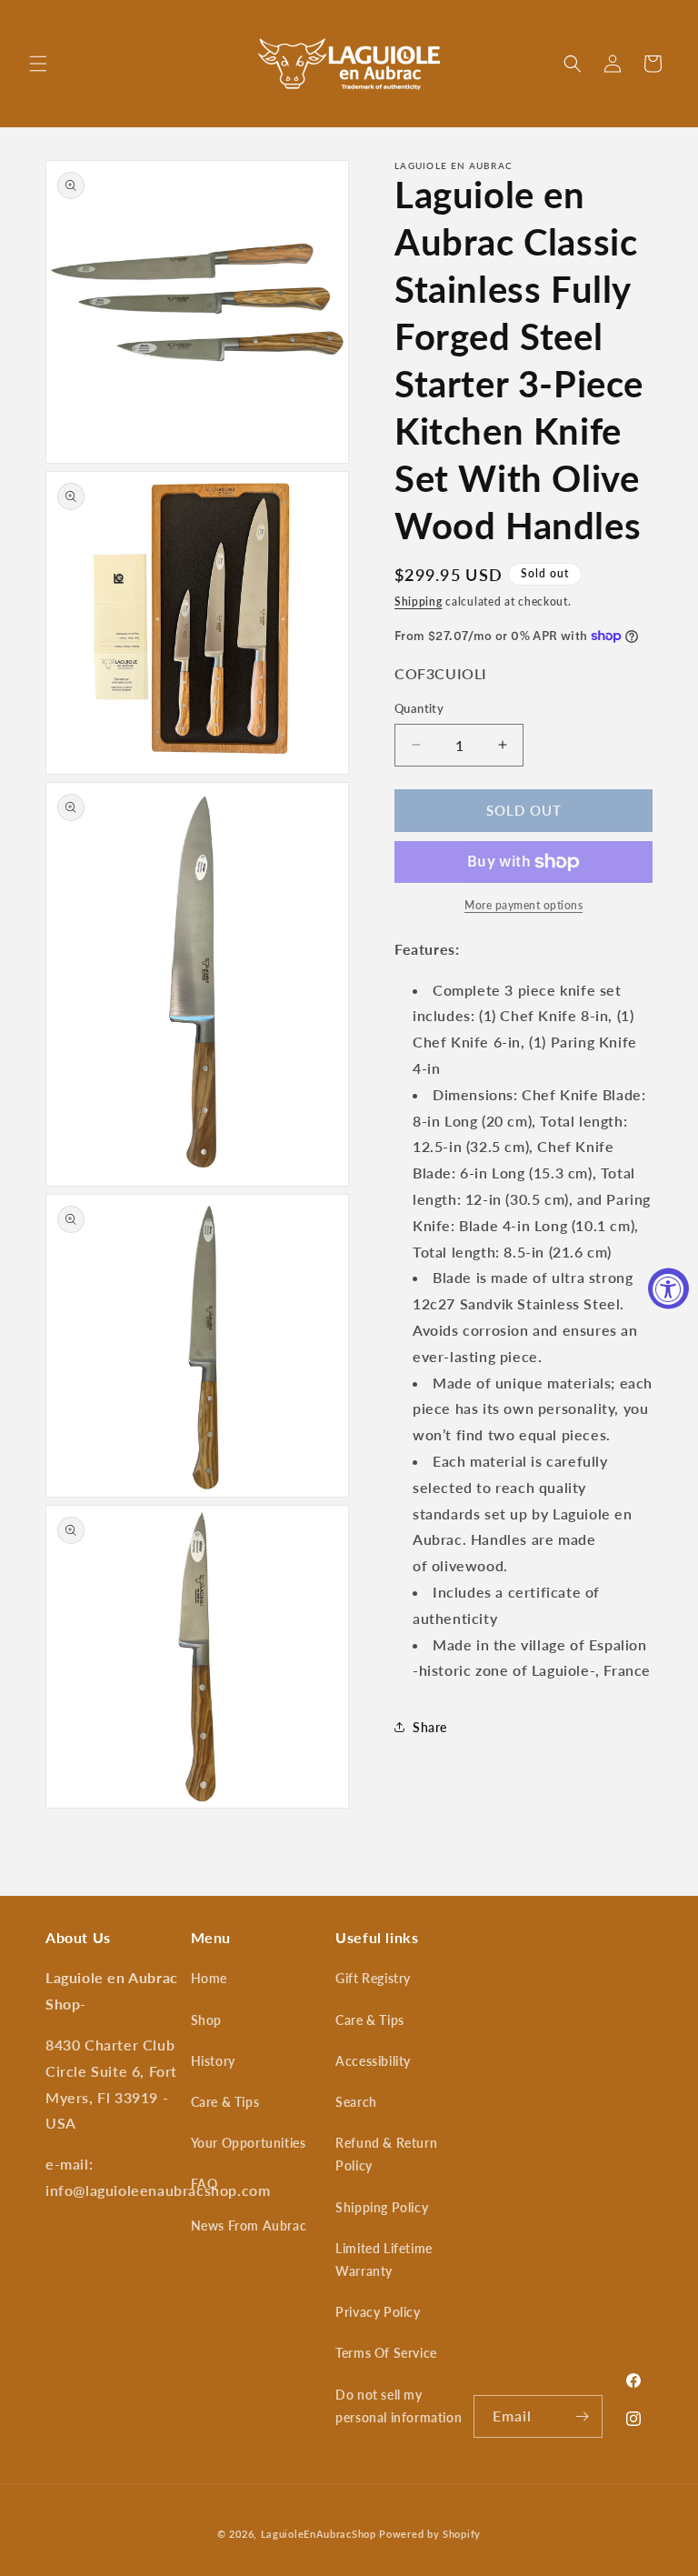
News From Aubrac (249, 2225)
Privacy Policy (378, 2312)
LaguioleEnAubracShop (319, 2534)
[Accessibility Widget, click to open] (668, 1288)
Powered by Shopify (430, 2534)
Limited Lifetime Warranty (384, 2260)
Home (209, 1978)
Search (356, 2102)
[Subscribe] (582, 2416)
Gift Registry (373, 1978)
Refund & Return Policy (386, 2154)
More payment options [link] (523, 905)
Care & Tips (225, 2102)
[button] (38, 64)
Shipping (419, 601)
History (213, 2061)
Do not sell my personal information (399, 2406)
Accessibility (373, 2061)
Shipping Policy (382, 2207)
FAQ (204, 2184)
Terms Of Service (386, 2353)
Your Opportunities (249, 2143)
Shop (206, 2020)
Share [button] (430, 1727)
